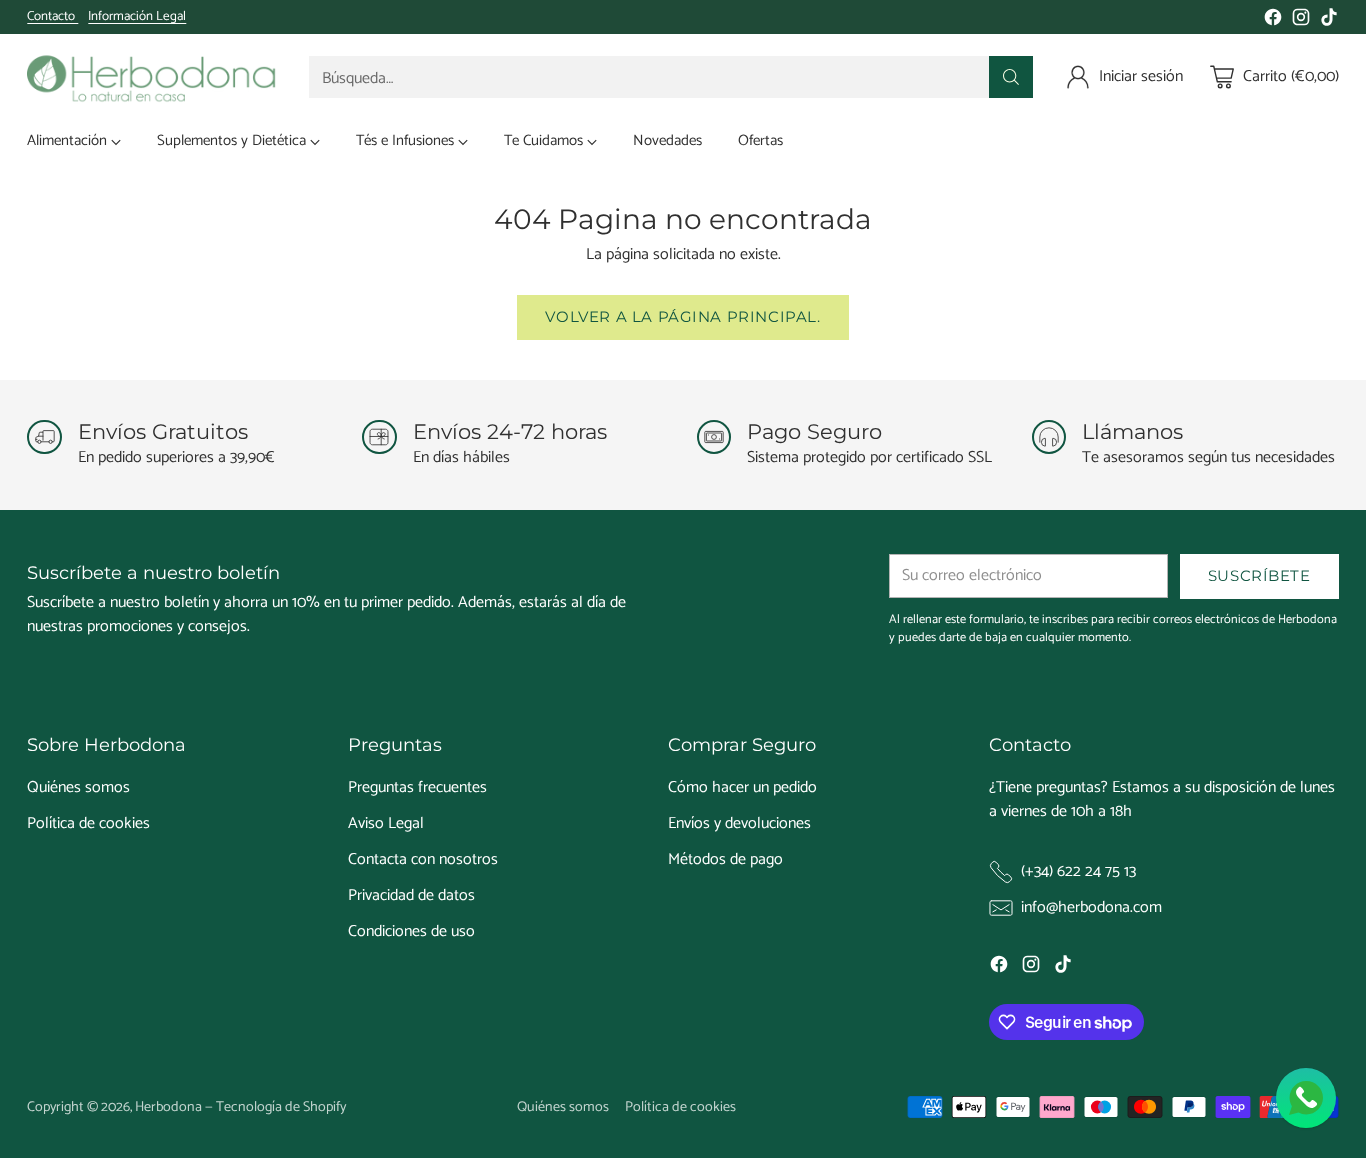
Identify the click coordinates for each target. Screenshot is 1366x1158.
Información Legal (137, 17)
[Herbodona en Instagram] (1301, 21)
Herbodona (168, 1107)
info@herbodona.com (1091, 908)
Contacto (52, 16)
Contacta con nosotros (423, 859)
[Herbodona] (152, 77)
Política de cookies (88, 823)
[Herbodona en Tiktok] (1329, 21)
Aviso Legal (386, 823)
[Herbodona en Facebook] (1273, 21)
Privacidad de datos (411, 895)
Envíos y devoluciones (739, 823)
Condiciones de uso (411, 931)
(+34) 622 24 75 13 (1078, 872)
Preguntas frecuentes (417, 787)
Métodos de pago (725, 859)
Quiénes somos (78, 787)
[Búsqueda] (1011, 77)
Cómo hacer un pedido (742, 787)
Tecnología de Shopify (281, 1107)
